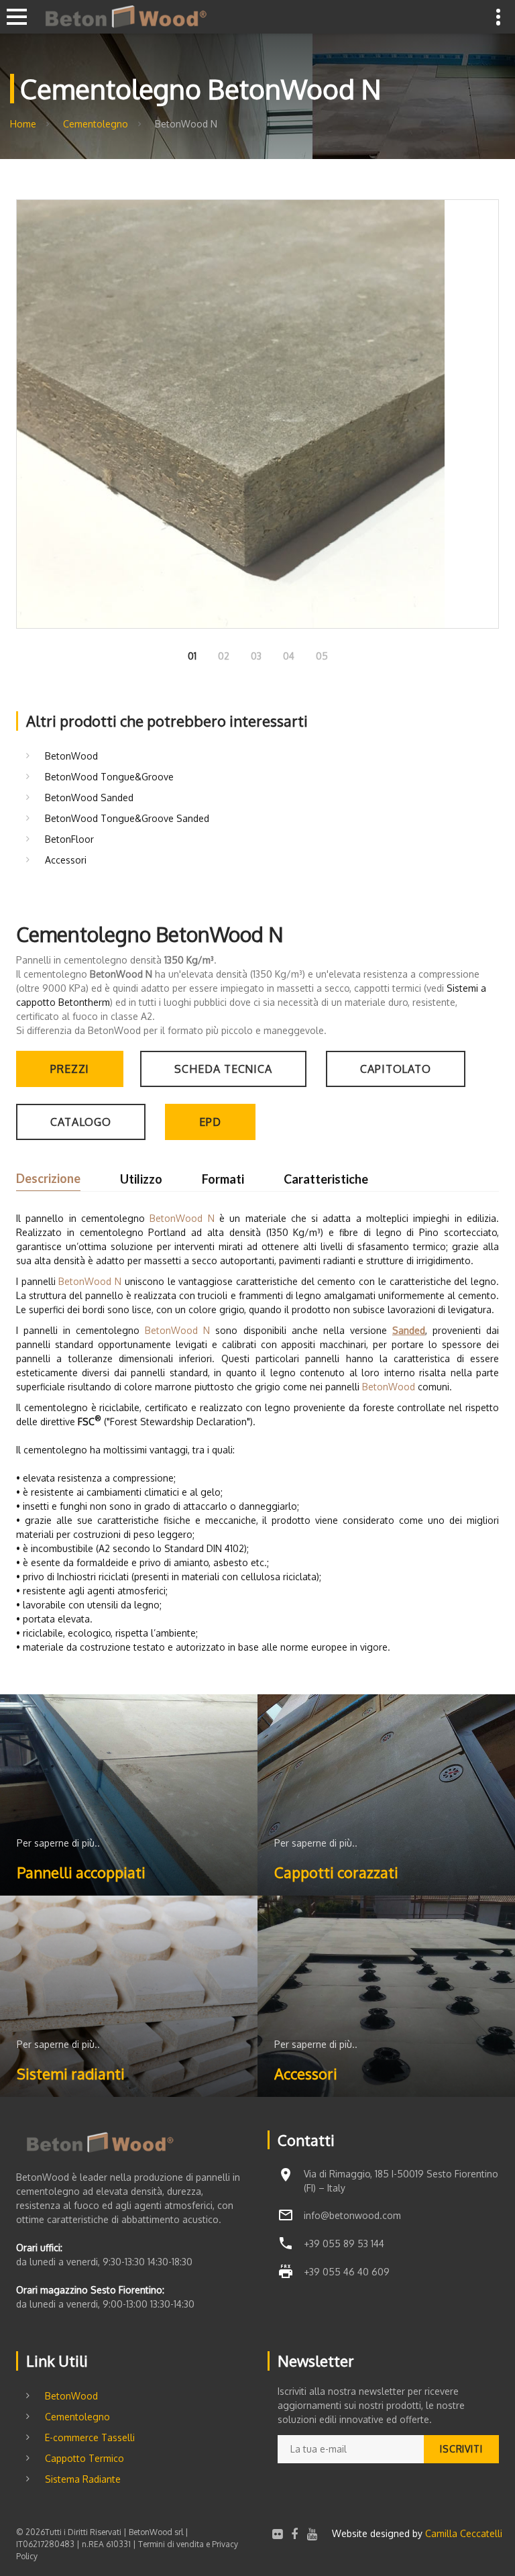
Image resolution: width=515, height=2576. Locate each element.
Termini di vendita (171, 2544)
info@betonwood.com (352, 2215)
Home (23, 124)
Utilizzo (141, 1179)
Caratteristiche (326, 1179)
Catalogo (81, 1122)
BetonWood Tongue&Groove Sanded (127, 818)
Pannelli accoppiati (81, 1872)
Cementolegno (96, 124)
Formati (223, 1179)
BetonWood (71, 756)
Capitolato (396, 1069)
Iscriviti (461, 2449)
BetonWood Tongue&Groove (109, 777)
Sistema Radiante (83, 2479)
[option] (257, 414)
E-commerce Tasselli (90, 2437)
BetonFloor (69, 839)
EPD (210, 1122)
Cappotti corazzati (336, 1872)
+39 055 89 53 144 (344, 2244)
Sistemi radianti (71, 2073)
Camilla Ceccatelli (464, 2533)
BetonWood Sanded (89, 797)
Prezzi (70, 1069)
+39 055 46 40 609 (347, 2272)
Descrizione (48, 1178)
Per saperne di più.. (58, 1843)
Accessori (66, 860)
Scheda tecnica (223, 1069)
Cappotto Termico (84, 2458)
